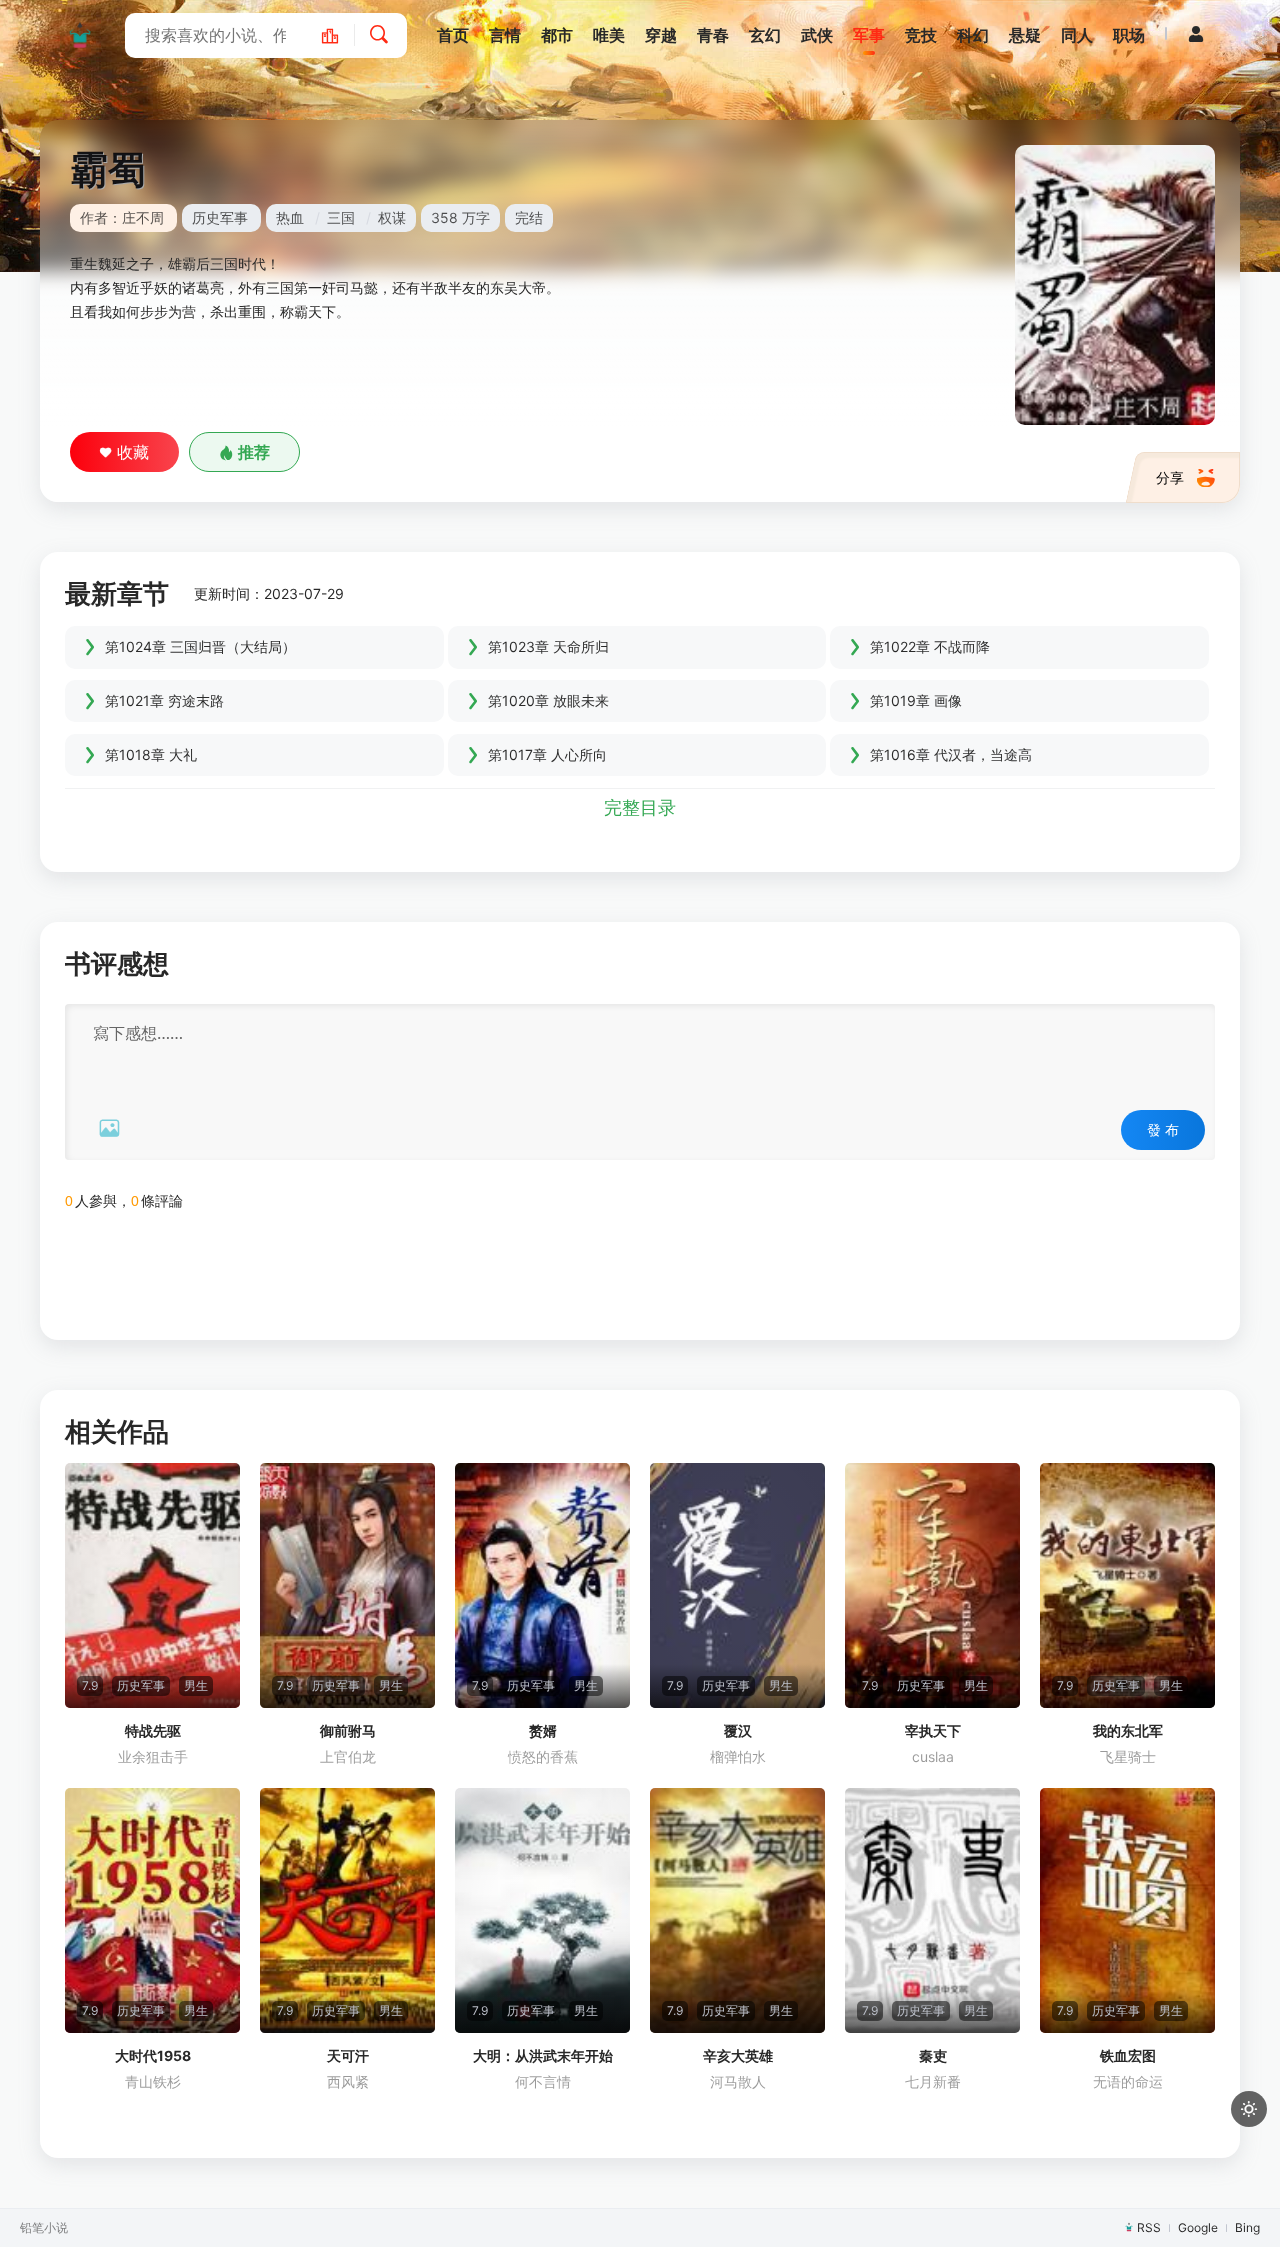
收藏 (133, 452)
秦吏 (933, 2055)
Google (1198, 2227)
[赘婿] (542, 1585)
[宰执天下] (932, 1585)
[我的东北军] (1127, 1585)
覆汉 (738, 1730)
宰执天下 (933, 1730)
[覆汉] (737, 1585)
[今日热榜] (340, 35)
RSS (1149, 2227)
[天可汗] (347, 1910)
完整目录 (640, 807)
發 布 (1163, 1129)
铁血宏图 (1128, 2055)
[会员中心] (1196, 34)
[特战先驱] (152, 1585)
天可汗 (348, 2055)
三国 (341, 217)
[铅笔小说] (80, 35)
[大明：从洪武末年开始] (542, 1910)
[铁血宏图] (1127, 1910)
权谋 (392, 217)
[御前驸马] (347, 1585)
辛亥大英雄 (738, 2055)
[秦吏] (932, 1910)
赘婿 (543, 1730)
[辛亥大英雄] (737, 1910)
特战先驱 (153, 1730)
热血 (290, 217)
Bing (1247, 2227)
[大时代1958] (152, 1910)
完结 (529, 217)
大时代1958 (153, 2055)
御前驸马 (348, 1730)
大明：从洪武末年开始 (543, 2055)
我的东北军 (1128, 1730)
